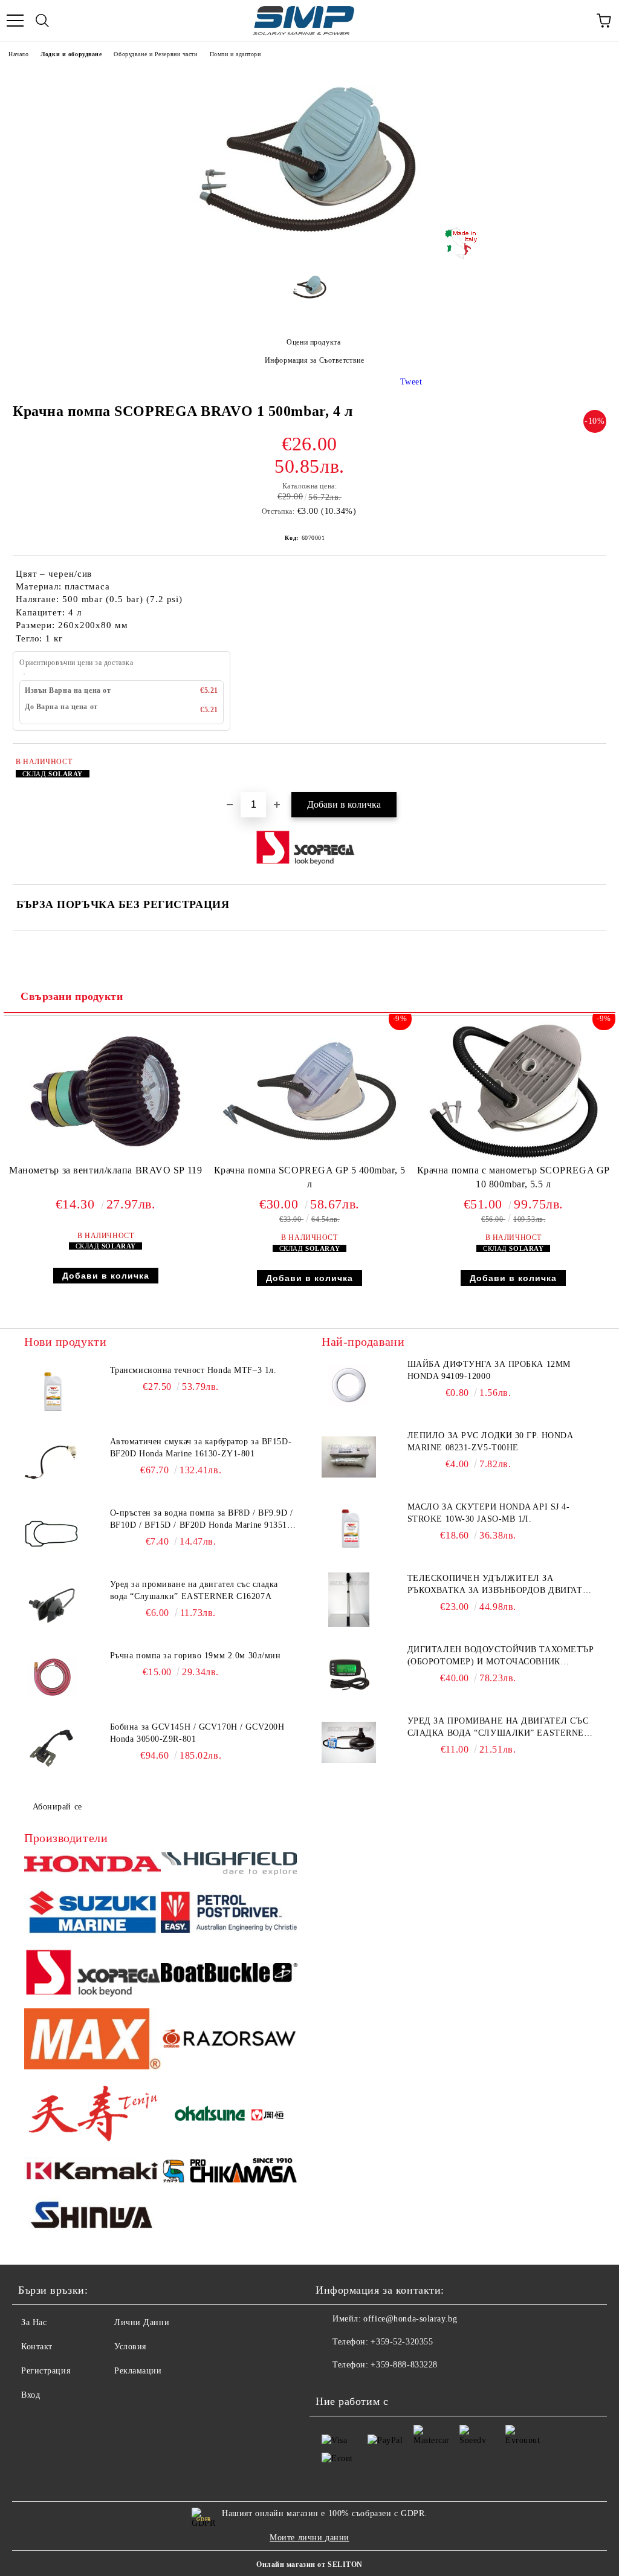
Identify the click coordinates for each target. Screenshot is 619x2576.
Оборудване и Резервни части (155, 54)
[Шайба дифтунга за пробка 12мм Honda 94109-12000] (349, 1386)
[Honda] (92, 1866)
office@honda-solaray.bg (410, 2319)
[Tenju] (92, 2115)
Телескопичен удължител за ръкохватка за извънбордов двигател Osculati (501, 1585)
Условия (130, 2347)
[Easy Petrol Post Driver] (229, 1914)
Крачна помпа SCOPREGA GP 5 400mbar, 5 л (310, 1177)
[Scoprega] (92, 1974)
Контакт (37, 2347)
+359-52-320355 (402, 2342)
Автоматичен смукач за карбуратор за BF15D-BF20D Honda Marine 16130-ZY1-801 (201, 1448)
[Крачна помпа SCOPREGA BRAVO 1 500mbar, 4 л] (309, 254)
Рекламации (138, 2371)
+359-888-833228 (404, 2365)
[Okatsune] (229, 2115)
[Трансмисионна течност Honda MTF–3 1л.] (51, 1392)
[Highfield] (229, 1865)
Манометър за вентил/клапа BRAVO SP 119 (105, 1170)
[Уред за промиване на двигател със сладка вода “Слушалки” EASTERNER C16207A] (51, 1606)
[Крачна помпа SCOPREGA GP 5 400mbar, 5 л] (310, 1158)
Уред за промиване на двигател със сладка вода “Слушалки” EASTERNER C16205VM (499, 1728)
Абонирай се (57, 1807)
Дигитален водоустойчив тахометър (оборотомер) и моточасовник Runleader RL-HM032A (501, 1656)
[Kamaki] (92, 2172)
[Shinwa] (92, 2217)
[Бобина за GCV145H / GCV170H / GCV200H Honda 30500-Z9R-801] (51, 1748)
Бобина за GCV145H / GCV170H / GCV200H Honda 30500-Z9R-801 (197, 1733)
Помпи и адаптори (235, 54)
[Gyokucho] (229, 2041)
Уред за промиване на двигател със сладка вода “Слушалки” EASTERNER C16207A (194, 1590)
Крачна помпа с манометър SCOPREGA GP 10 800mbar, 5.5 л (514, 1177)
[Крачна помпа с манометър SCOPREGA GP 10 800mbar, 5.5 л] (514, 1158)
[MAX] (92, 2041)
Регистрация (46, 2371)
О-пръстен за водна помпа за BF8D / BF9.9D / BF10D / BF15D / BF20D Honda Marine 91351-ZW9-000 (202, 1520)
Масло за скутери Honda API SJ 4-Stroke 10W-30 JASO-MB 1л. (489, 1513)
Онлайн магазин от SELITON (309, 2565)
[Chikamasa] (229, 2172)
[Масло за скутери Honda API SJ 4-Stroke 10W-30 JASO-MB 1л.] (349, 1528)
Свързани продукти (72, 996)
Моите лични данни (309, 2538)
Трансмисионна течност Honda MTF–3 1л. (193, 1370)
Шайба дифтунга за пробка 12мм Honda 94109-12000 (489, 1370)
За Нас (34, 2322)
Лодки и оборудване (71, 54)
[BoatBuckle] (229, 1974)
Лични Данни (142, 2322)
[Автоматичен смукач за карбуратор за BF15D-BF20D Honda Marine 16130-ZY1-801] (51, 1463)
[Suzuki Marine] (92, 1914)
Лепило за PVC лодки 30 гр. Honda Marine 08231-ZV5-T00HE (490, 1442)
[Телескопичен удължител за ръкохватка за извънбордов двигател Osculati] (349, 1600)
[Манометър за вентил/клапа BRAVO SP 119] (105, 1158)
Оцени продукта (313, 342)
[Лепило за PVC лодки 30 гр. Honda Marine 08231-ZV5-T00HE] (349, 1457)
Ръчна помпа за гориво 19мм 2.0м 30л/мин (196, 1656)
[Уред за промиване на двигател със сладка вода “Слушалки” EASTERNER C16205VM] (349, 1742)
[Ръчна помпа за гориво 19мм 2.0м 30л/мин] (51, 1677)
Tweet (411, 382)
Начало (18, 54)
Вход (31, 2395)
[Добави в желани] (589, 764)
